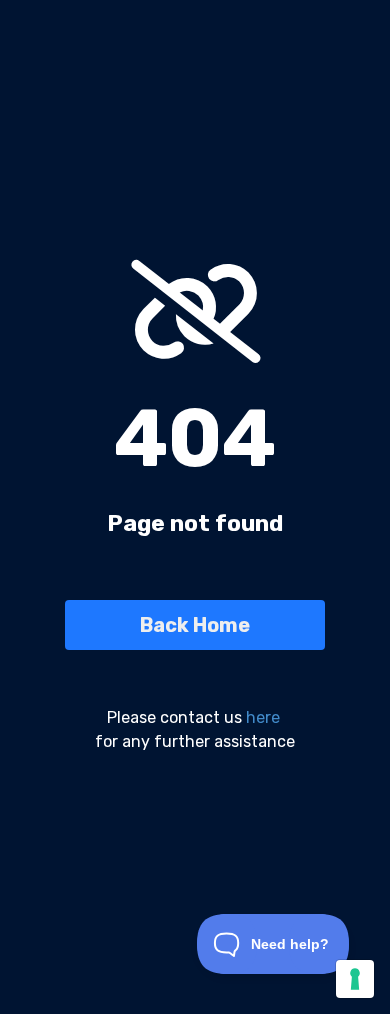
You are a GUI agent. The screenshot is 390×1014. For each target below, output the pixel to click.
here (263, 717)
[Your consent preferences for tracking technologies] (355, 979)
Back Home (195, 625)
